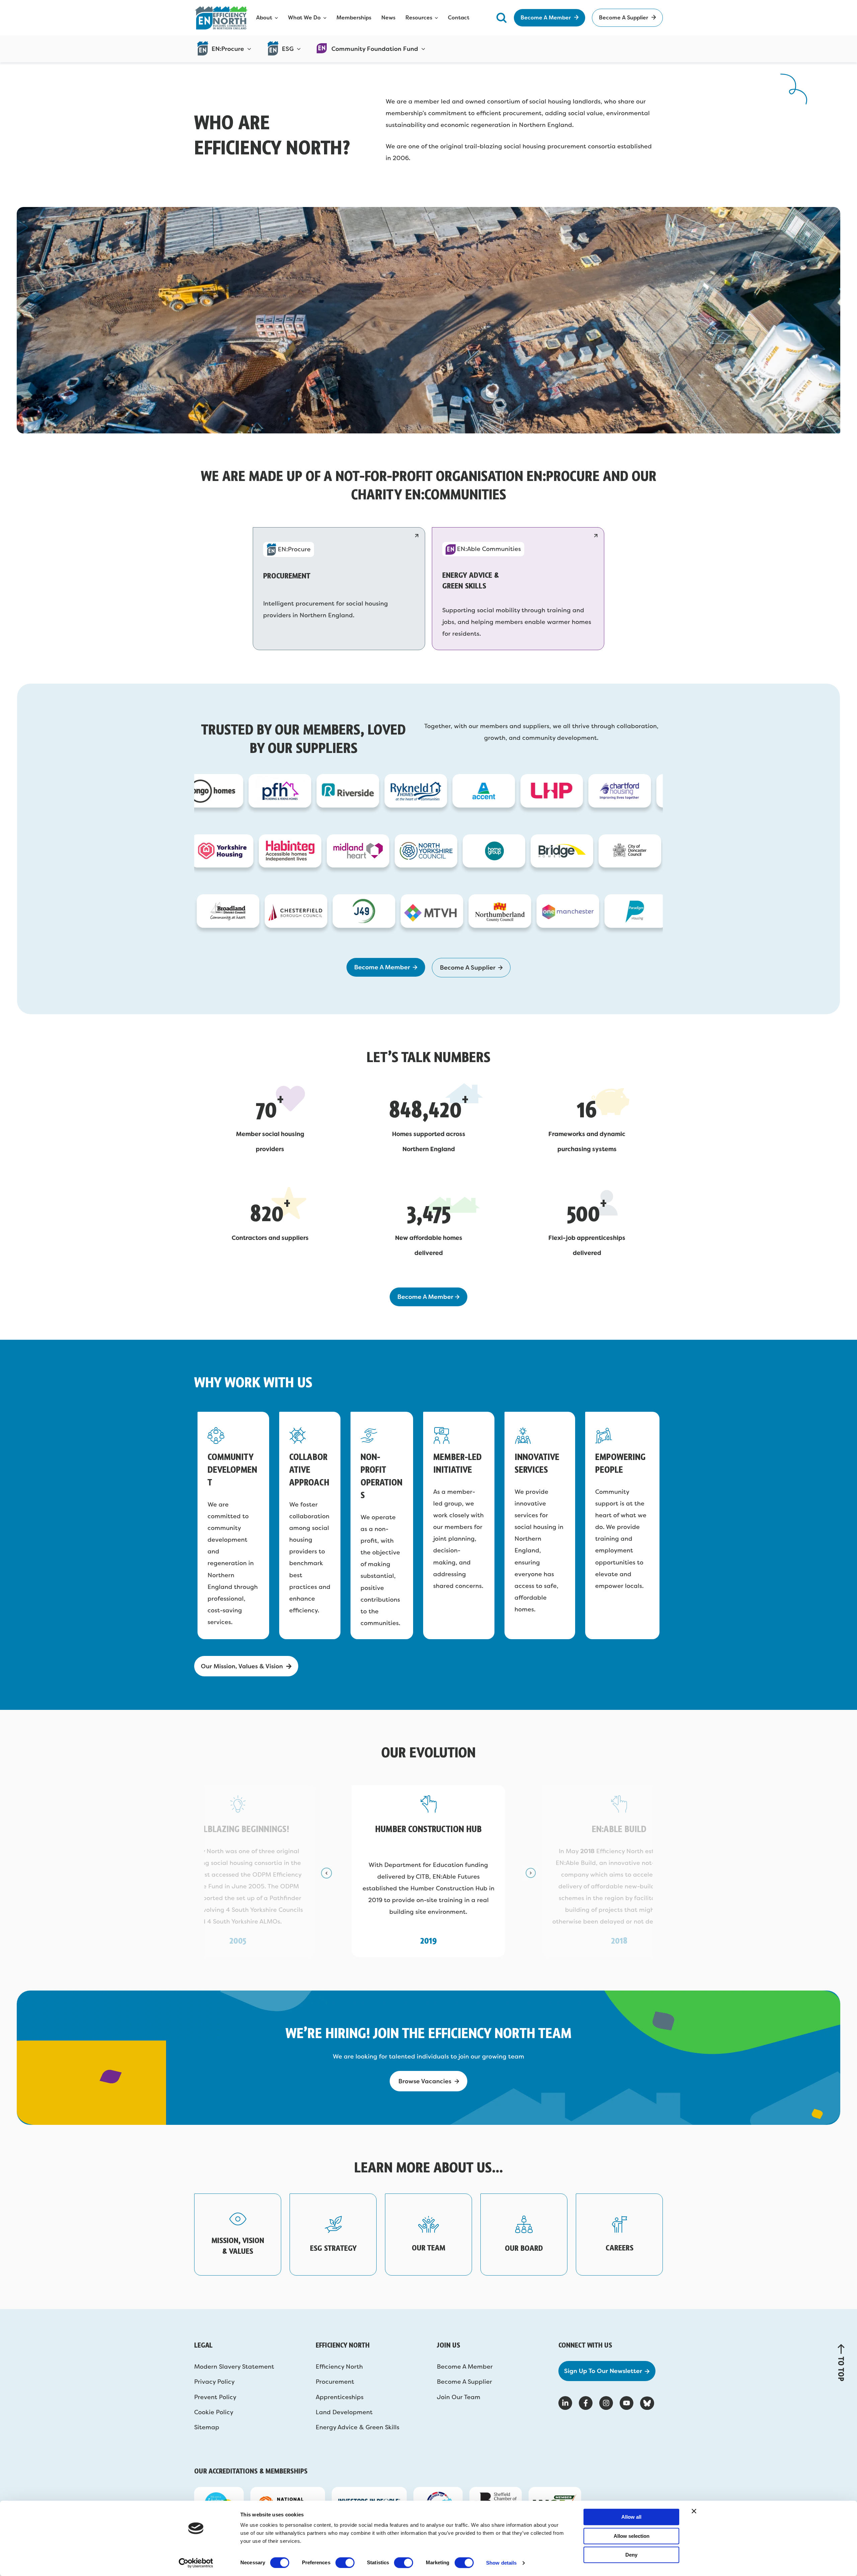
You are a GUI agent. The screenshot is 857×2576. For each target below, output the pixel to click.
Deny (631, 2555)
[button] (326, 1873)
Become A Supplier (464, 2382)
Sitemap (207, 2427)
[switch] (345, 2563)
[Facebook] (586, 2403)
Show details (501, 2563)
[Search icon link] (501, 18)
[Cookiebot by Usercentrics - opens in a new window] (196, 2563)
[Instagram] (606, 2403)
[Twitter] (647, 2403)
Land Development (344, 2412)
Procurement (335, 2382)
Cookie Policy (214, 2412)
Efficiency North (339, 2367)
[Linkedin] (565, 2403)
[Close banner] (694, 2511)
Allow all (631, 2517)
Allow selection (632, 2536)
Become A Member (465, 2367)
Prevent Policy (215, 2397)
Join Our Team (459, 2397)
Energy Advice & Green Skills (358, 2427)
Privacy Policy (214, 2382)
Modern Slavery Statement (234, 2367)
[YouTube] (627, 2403)
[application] (248, 49)
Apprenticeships (340, 2397)
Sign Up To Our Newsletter (603, 2371)
